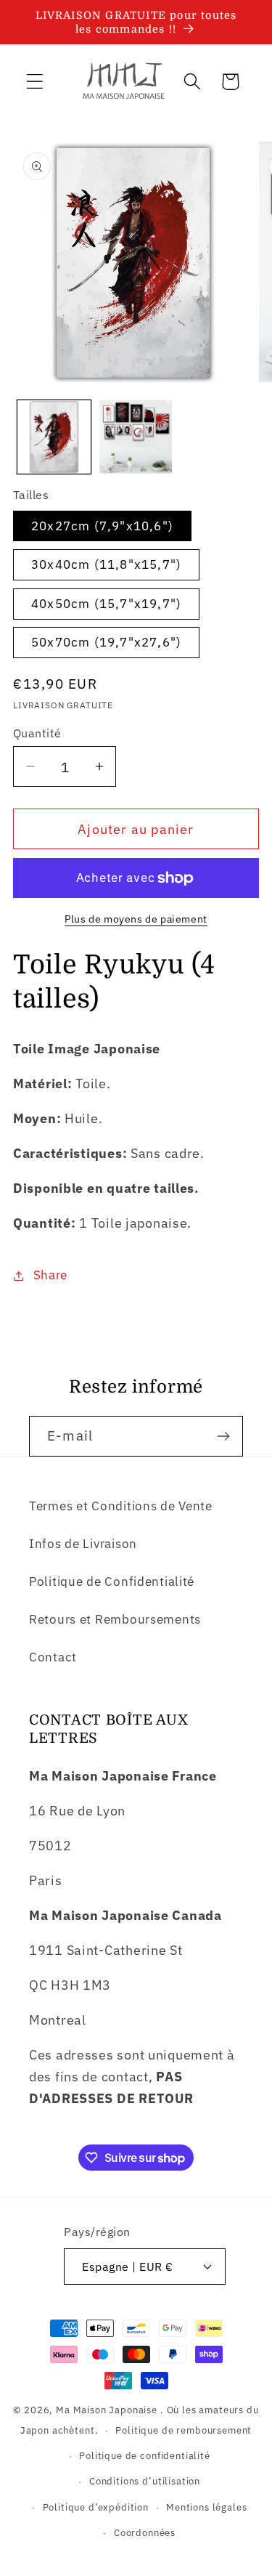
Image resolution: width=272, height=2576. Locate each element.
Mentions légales (206, 2507)
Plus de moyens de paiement (136, 919)
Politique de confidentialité (145, 2455)
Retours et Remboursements (115, 1619)
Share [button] (50, 1275)
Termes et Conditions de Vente (121, 1506)
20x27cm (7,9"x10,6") (102, 526)
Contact (53, 1657)
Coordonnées (145, 2532)
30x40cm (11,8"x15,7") (106, 564)
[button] (35, 82)
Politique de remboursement (184, 2430)
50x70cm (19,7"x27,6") (106, 642)
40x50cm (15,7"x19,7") (106, 604)
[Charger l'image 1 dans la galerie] (54, 437)
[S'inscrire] (223, 1436)
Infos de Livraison (83, 1544)
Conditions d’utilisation (145, 2481)
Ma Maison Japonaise (107, 2410)
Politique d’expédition (96, 2507)
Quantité (37, 733)
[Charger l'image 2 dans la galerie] (136, 437)
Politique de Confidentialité (112, 1581)
